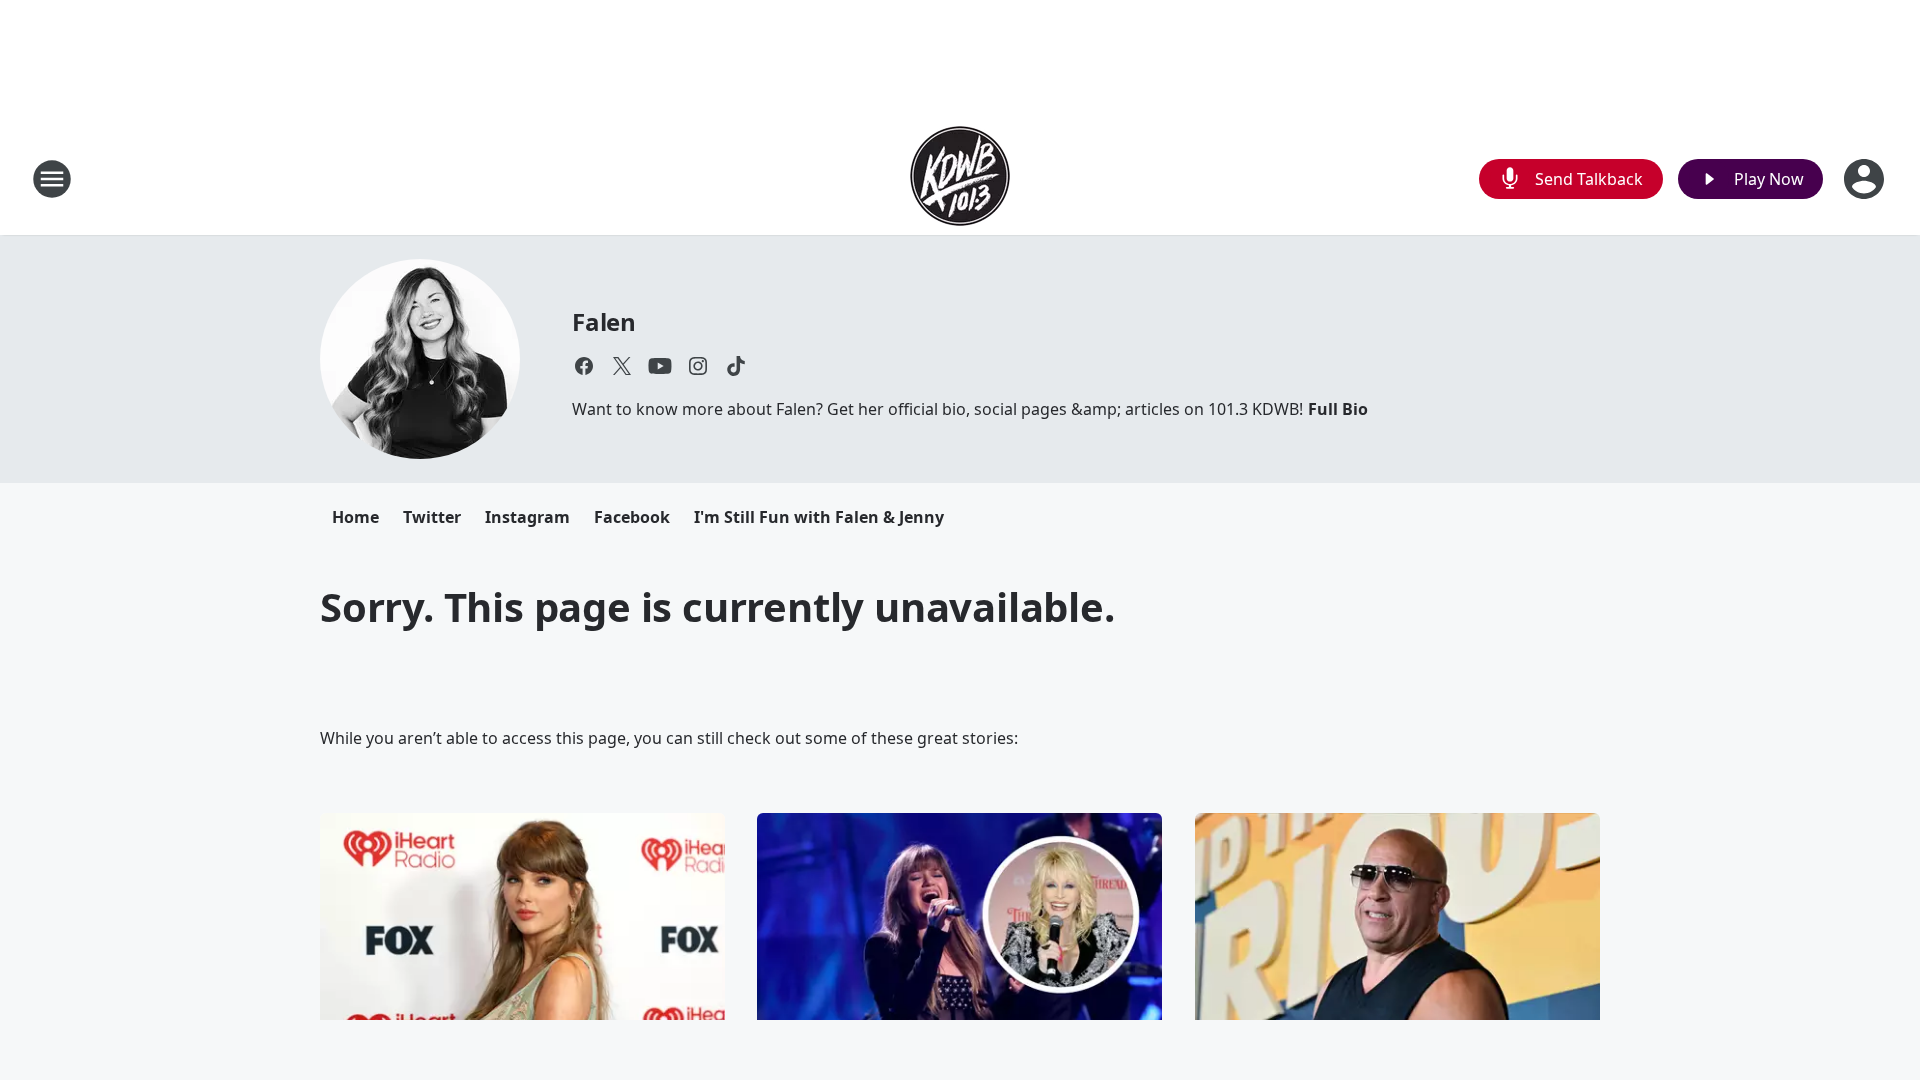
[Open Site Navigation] (52, 179)
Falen (604, 321)
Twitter (432, 517)
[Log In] (1866, 179)
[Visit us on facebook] (584, 366)
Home (355, 517)
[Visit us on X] (622, 366)
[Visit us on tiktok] (736, 366)
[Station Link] (960, 178)
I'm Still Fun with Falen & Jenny (819, 517)
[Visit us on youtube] (660, 366)
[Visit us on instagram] (698, 366)
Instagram (527, 517)
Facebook (632, 517)
